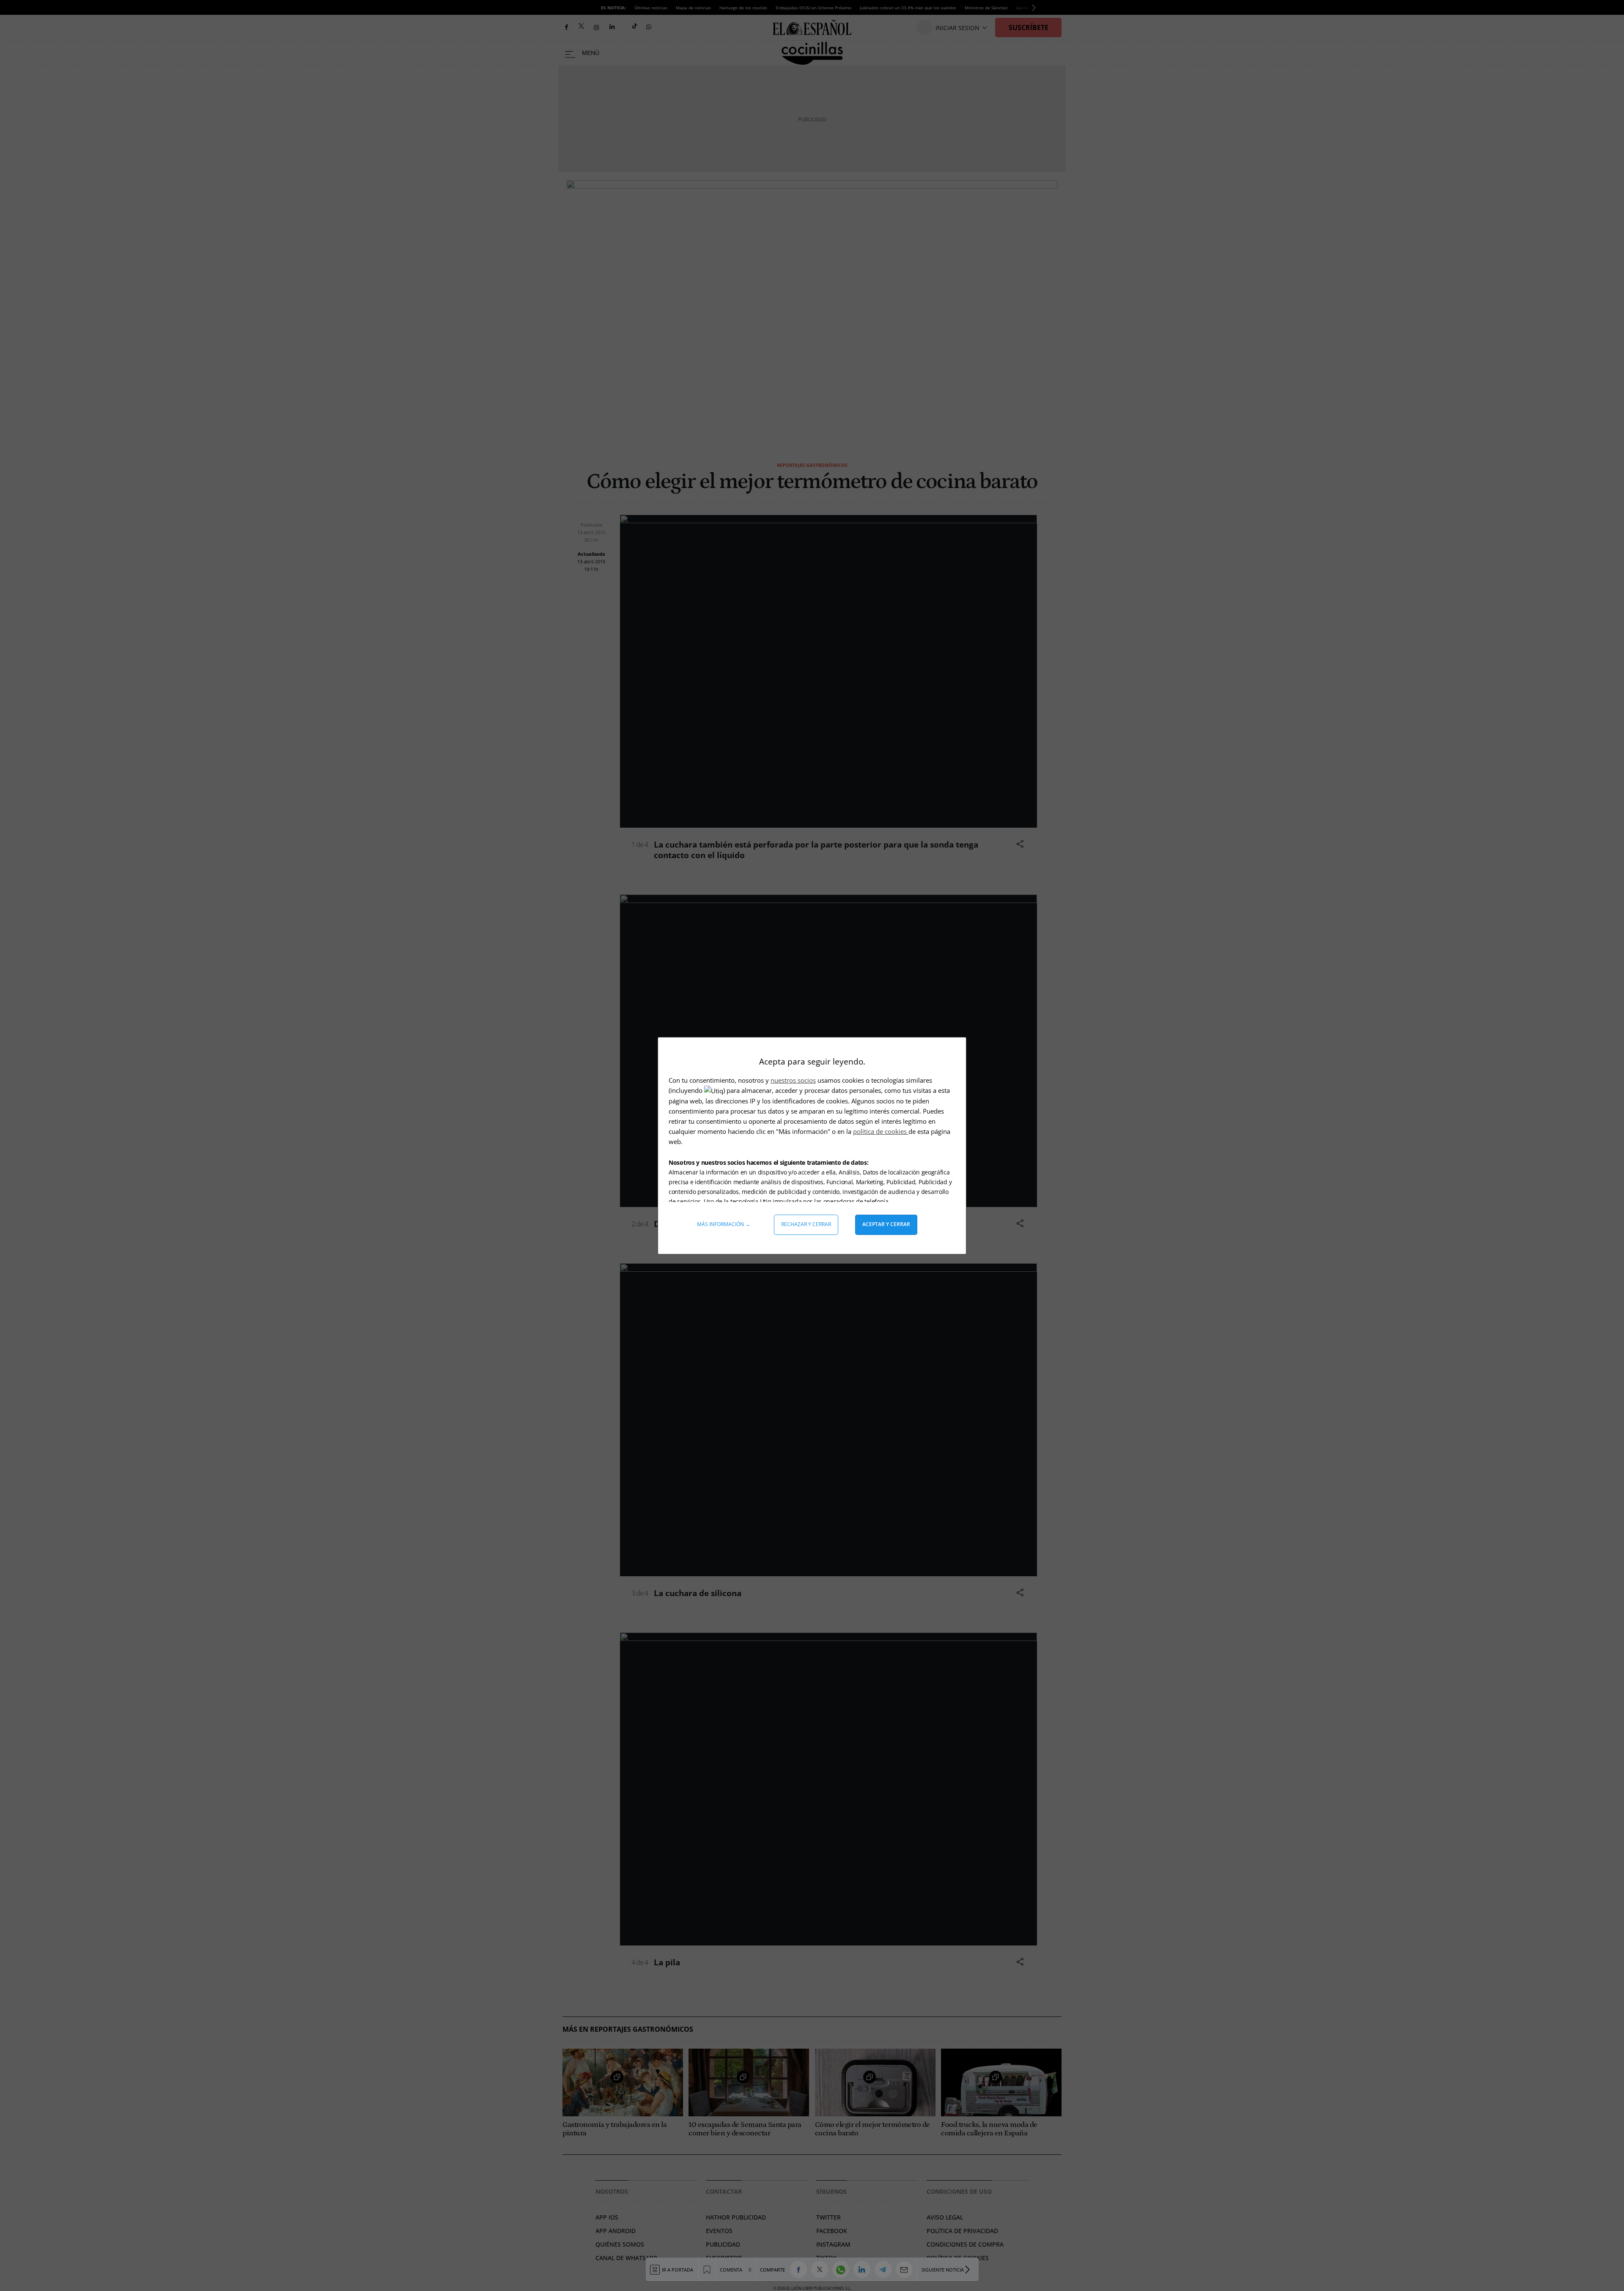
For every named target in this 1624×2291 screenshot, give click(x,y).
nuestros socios (793, 1080)
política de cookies (881, 1131)
